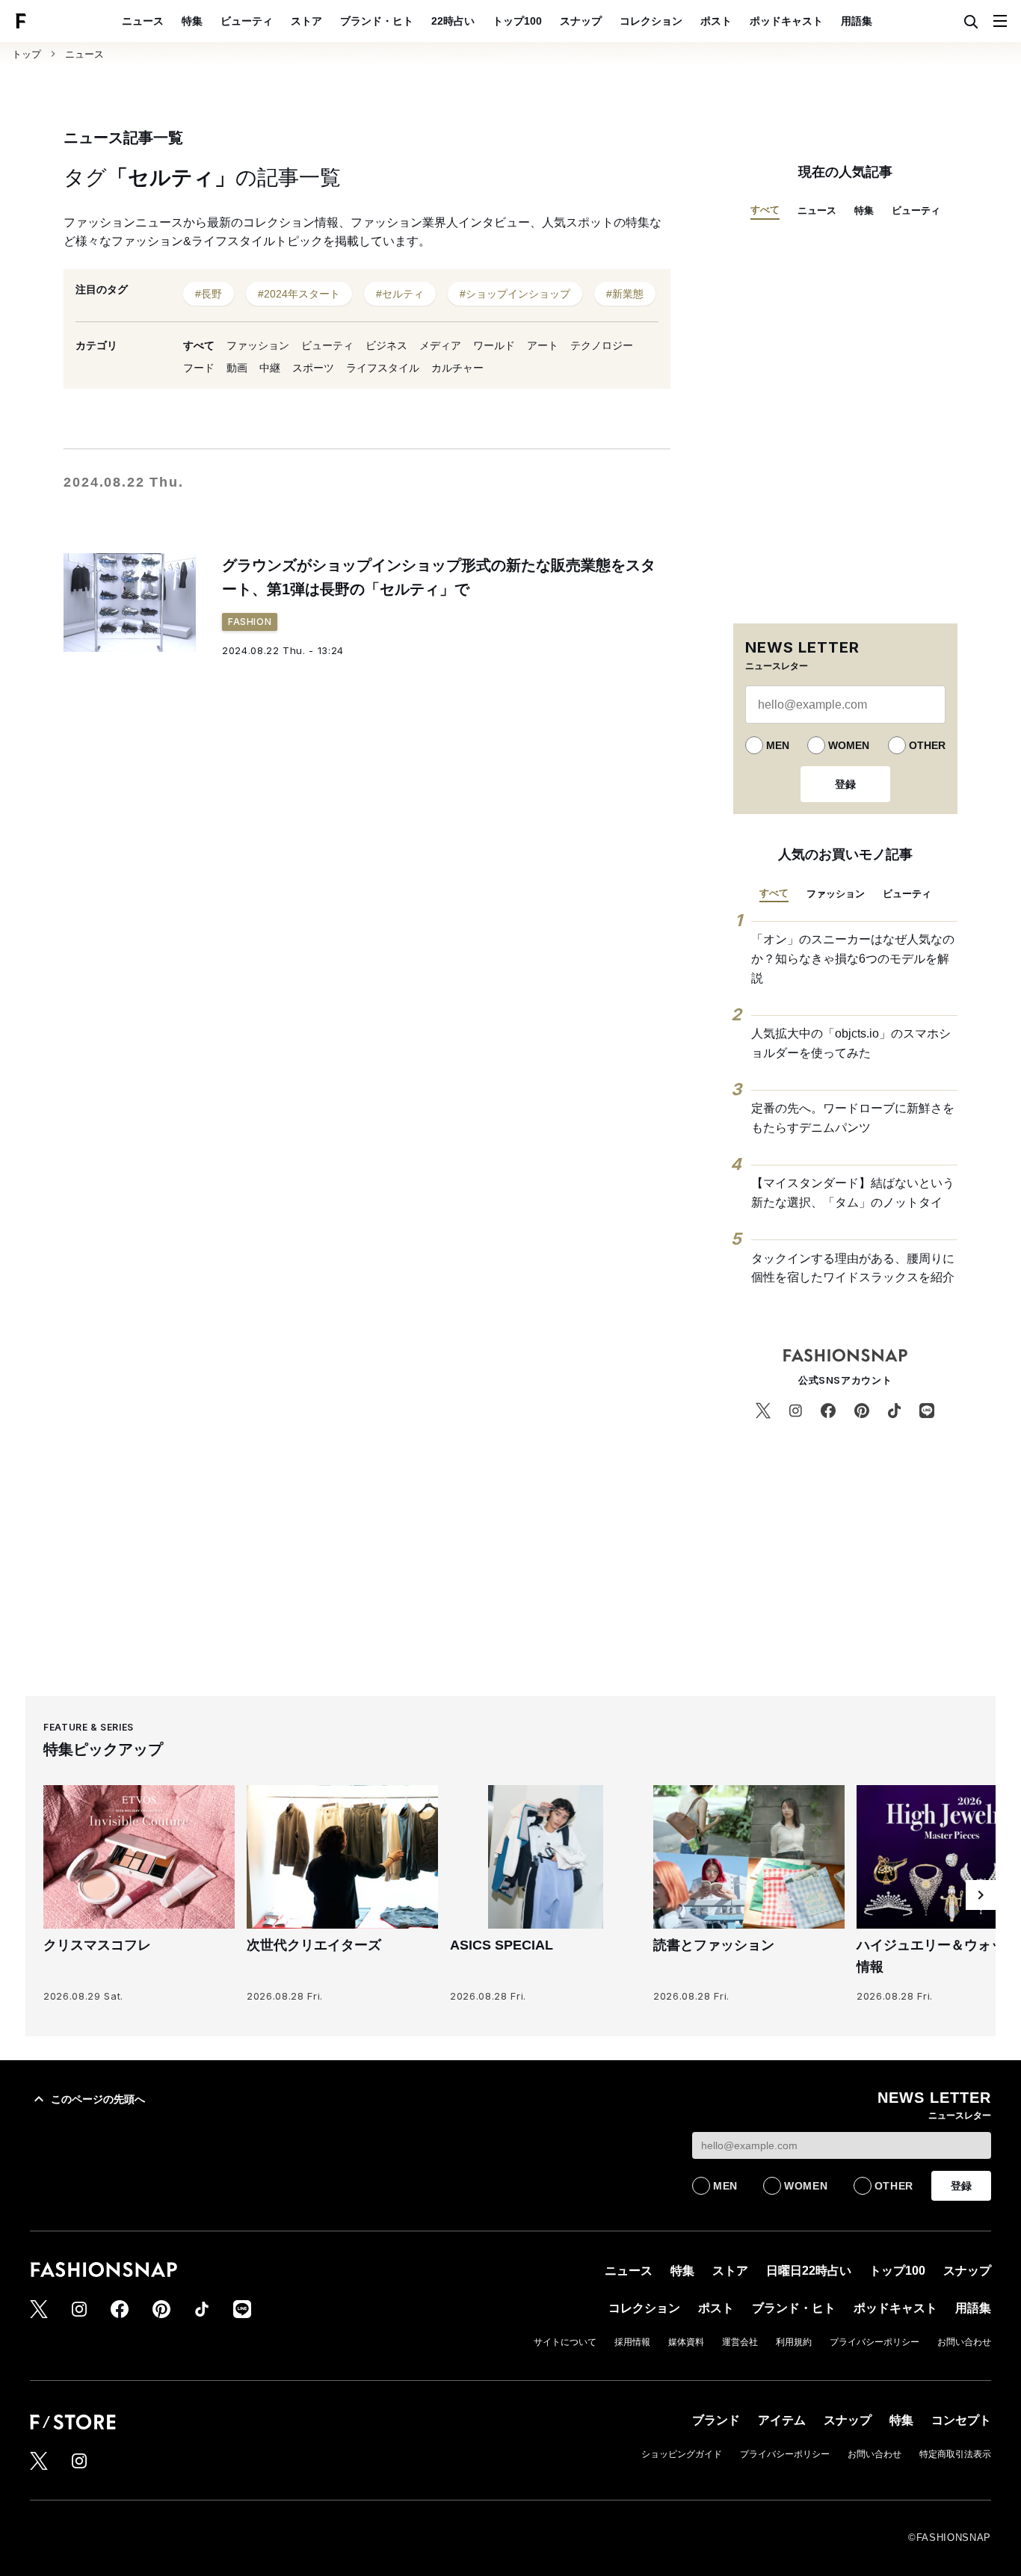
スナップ (581, 21)
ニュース (143, 21)
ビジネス (386, 345)
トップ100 (517, 21)
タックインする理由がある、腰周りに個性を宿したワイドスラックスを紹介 (853, 1268)
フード (199, 368)
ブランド (716, 2420)
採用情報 (632, 2342)
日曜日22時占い (809, 2271)
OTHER (927, 745)
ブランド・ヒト (377, 21)
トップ (27, 54)
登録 (845, 784)
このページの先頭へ (98, 2099)
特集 (192, 21)
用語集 (857, 21)
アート (543, 345)
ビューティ (247, 21)
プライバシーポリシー (875, 2342)
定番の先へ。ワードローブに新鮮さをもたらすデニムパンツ (853, 1118)
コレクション (651, 21)
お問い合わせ (964, 2342)
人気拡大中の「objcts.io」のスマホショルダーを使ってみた (851, 1043)
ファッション (258, 345)
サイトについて (565, 2342)
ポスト (716, 21)
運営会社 (740, 2342)
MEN (778, 745)
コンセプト (961, 2420)
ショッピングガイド (682, 2454)
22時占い (453, 21)
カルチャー (457, 368)
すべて (199, 345)
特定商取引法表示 (955, 2454)
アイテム (782, 2420)
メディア (440, 345)
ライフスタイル (383, 368)
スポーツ (313, 368)
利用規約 (794, 2342)
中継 (270, 368)
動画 (237, 368)
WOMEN (849, 745)
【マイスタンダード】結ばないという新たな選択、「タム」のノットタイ (853, 1193)
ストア (306, 21)
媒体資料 (686, 2342)
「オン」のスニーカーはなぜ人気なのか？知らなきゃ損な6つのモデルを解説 (853, 958)
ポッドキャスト (786, 21)
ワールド (494, 345)
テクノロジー (602, 345)
